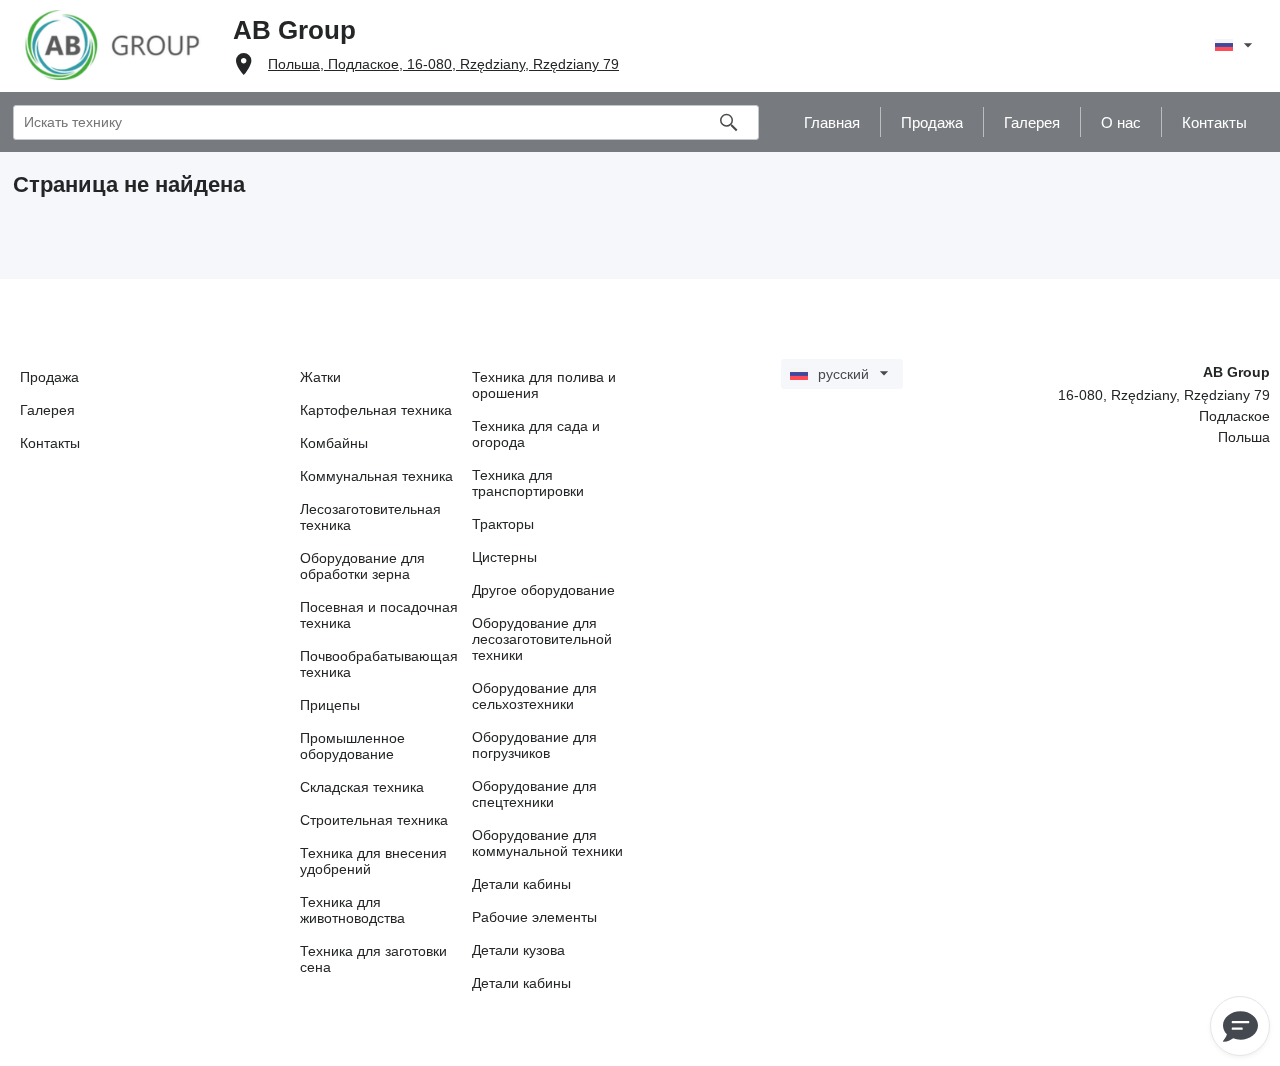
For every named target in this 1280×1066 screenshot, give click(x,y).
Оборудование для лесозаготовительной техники (542, 639)
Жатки (320, 377)
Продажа (49, 377)
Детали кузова (518, 950)
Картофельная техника (376, 410)
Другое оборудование (543, 590)
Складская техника (362, 787)
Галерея (47, 410)
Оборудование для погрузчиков (534, 745)
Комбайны (334, 443)
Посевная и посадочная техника (379, 615)
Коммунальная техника (376, 476)
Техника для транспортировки (528, 483)
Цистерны (504, 557)
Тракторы (503, 524)
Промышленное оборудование (352, 746)
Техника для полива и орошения (544, 385)
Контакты (50, 443)
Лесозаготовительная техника (370, 517)
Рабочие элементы (534, 917)
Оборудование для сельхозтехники (534, 696)
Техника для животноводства (352, 910)
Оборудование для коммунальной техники (547, 843)
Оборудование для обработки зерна (362, 566)
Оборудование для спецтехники (534, 794)
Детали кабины (521, 884)
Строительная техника (374, 820)
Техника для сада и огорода (536, 434)
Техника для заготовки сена (373, 959)
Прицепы (330, 705)
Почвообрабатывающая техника (379, 664)
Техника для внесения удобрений (373, 861)
